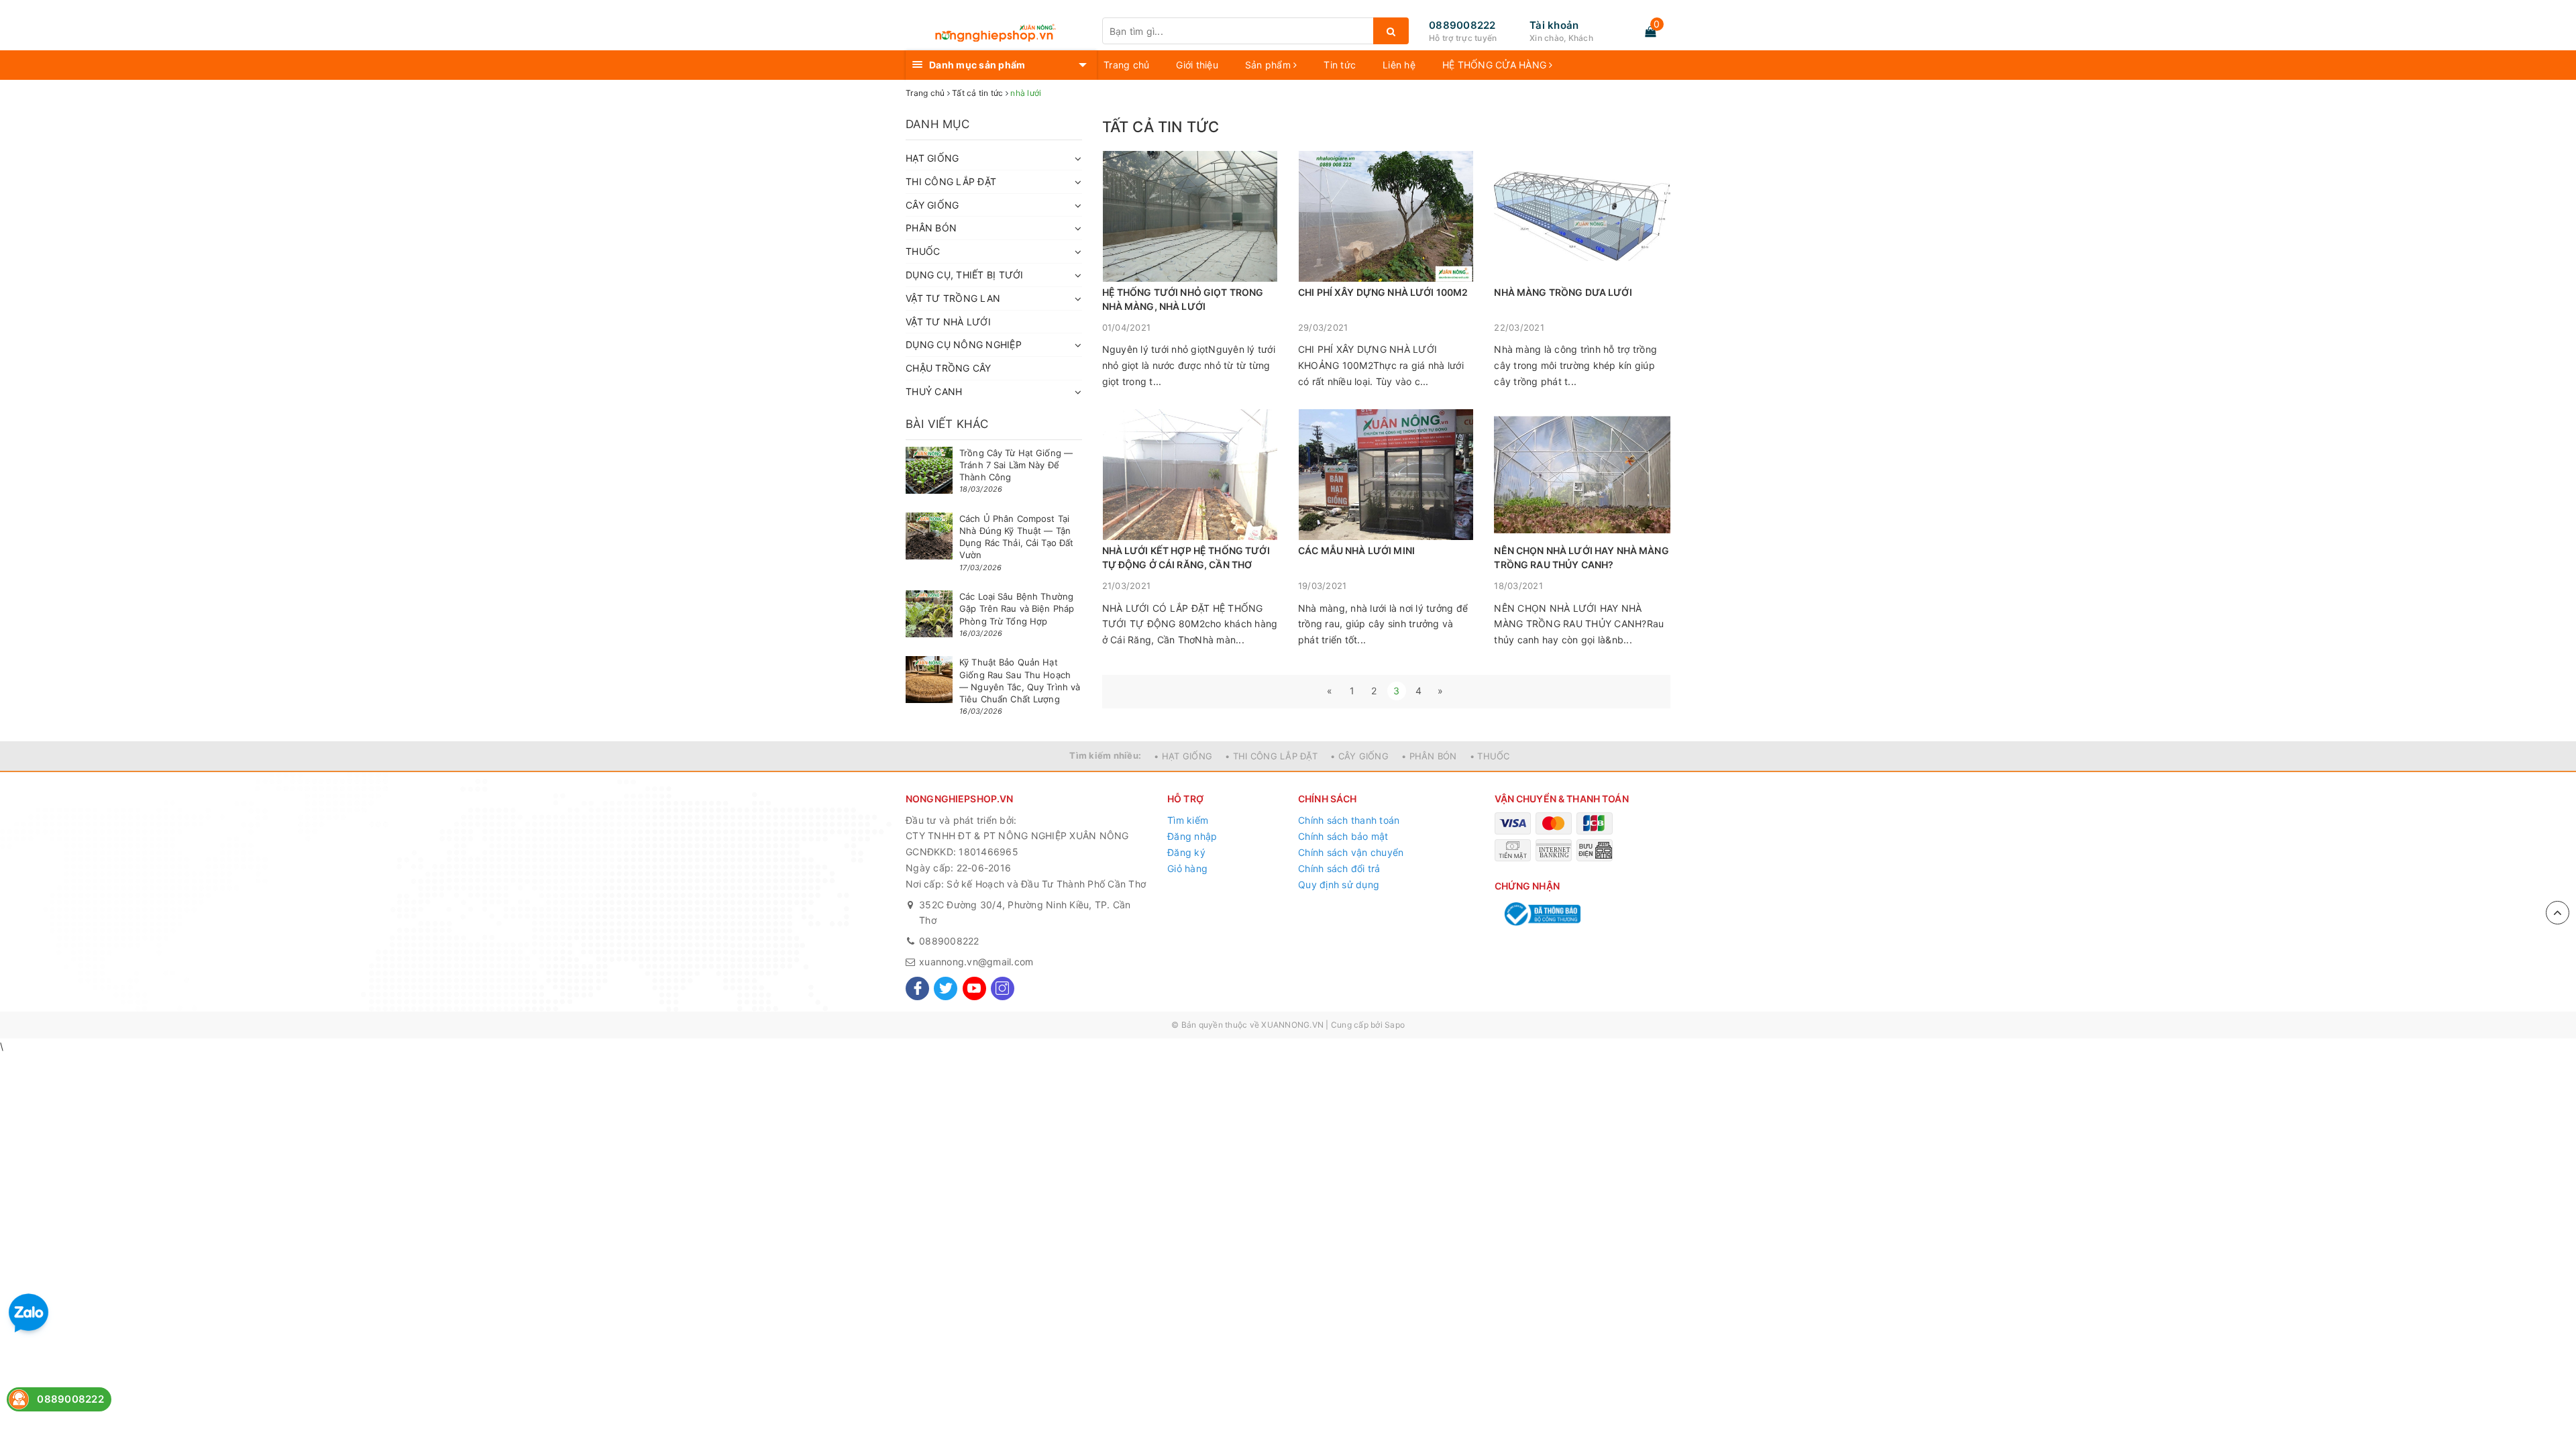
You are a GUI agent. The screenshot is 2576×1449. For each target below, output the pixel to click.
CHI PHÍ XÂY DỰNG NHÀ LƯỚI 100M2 (1383, 292)
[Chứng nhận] (1541, 914)
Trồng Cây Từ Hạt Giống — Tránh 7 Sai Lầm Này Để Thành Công (1016, 465)
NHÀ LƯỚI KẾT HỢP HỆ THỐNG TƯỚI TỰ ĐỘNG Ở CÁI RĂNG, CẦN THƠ (1186, 557)
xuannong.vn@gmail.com (976, 962)
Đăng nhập (1192, 836)
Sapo (1395, 1025)
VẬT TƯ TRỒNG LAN (953, 298)
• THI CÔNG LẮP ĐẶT (1271, 756)
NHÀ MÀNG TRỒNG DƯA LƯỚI (1563, 292)
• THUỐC (1490, 756)
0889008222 (1462, 25)
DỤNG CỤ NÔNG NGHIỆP (964, 344)
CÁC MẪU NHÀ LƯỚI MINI (1356, 550)
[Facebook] (917, 988)
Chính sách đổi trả (1339, 868)
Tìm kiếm (1188, 820)
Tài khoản (1554, 25)
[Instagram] (1003, 988)
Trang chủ (1126, 65)
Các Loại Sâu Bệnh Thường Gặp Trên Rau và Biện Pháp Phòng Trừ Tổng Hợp (1017, 608)
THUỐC (923, 251)
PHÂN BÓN (931, 228)
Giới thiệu (1197, 65)
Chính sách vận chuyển (1351, 852)
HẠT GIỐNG (932, 158)
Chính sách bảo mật (1343, 836)
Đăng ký (1186, 852)
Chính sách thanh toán (1349, 820)
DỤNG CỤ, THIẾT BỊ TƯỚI (965, 275)
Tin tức (1340, 65)
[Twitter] (946, 988)
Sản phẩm (1269, 65)
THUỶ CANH (934, 391)
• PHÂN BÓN (1429, 756)
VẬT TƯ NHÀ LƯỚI (948, 322)
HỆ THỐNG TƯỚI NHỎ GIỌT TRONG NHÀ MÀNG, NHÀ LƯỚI (1183, 299)
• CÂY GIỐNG (1359, 756)
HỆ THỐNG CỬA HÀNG (1496, 65)
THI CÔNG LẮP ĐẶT (951, 181)
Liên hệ (1399, 65)
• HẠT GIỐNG (1183, 756)
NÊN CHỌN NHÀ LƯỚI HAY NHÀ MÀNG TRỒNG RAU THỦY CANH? (1581, 557)
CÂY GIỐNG (932, 205)
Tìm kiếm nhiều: (1105, 755)
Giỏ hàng (1187, 868)
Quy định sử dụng (1339, 884)
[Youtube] (974, 988)
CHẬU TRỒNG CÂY (949, 368)
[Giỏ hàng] (1650, 32)
